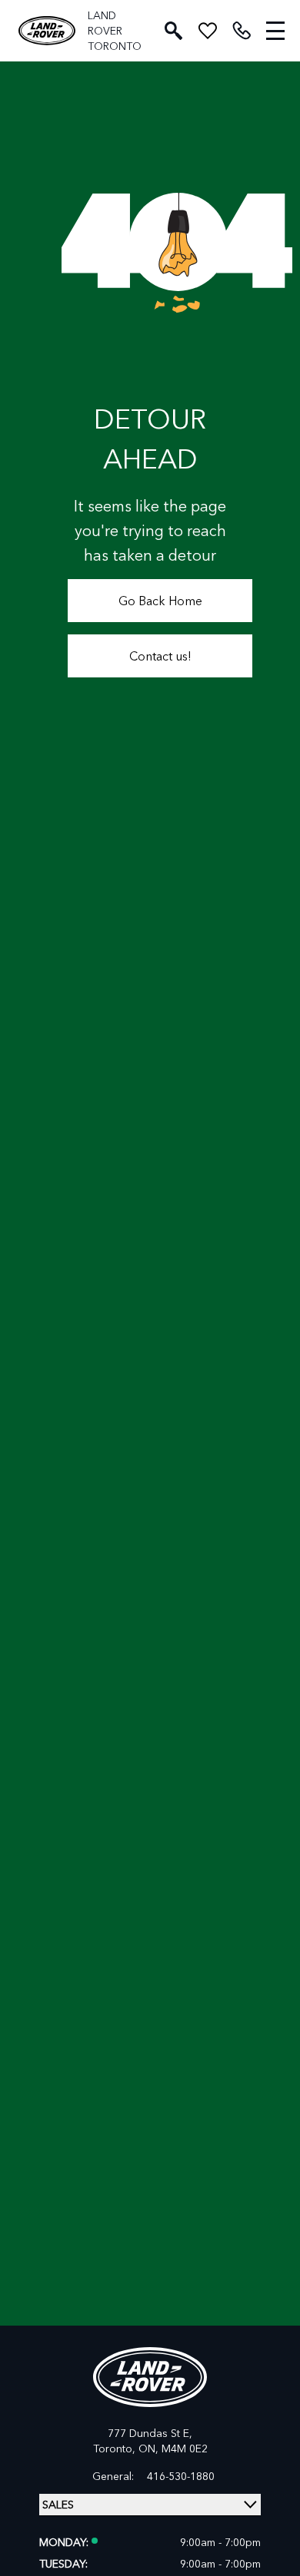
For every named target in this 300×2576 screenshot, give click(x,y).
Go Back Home (160, 600)
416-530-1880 (181, 2476)
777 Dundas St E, (150, 2433)
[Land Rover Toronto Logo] (47, 31)
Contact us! (160, 656)
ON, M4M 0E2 (173, 2448)
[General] (242, 31)
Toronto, (116, 2448)
